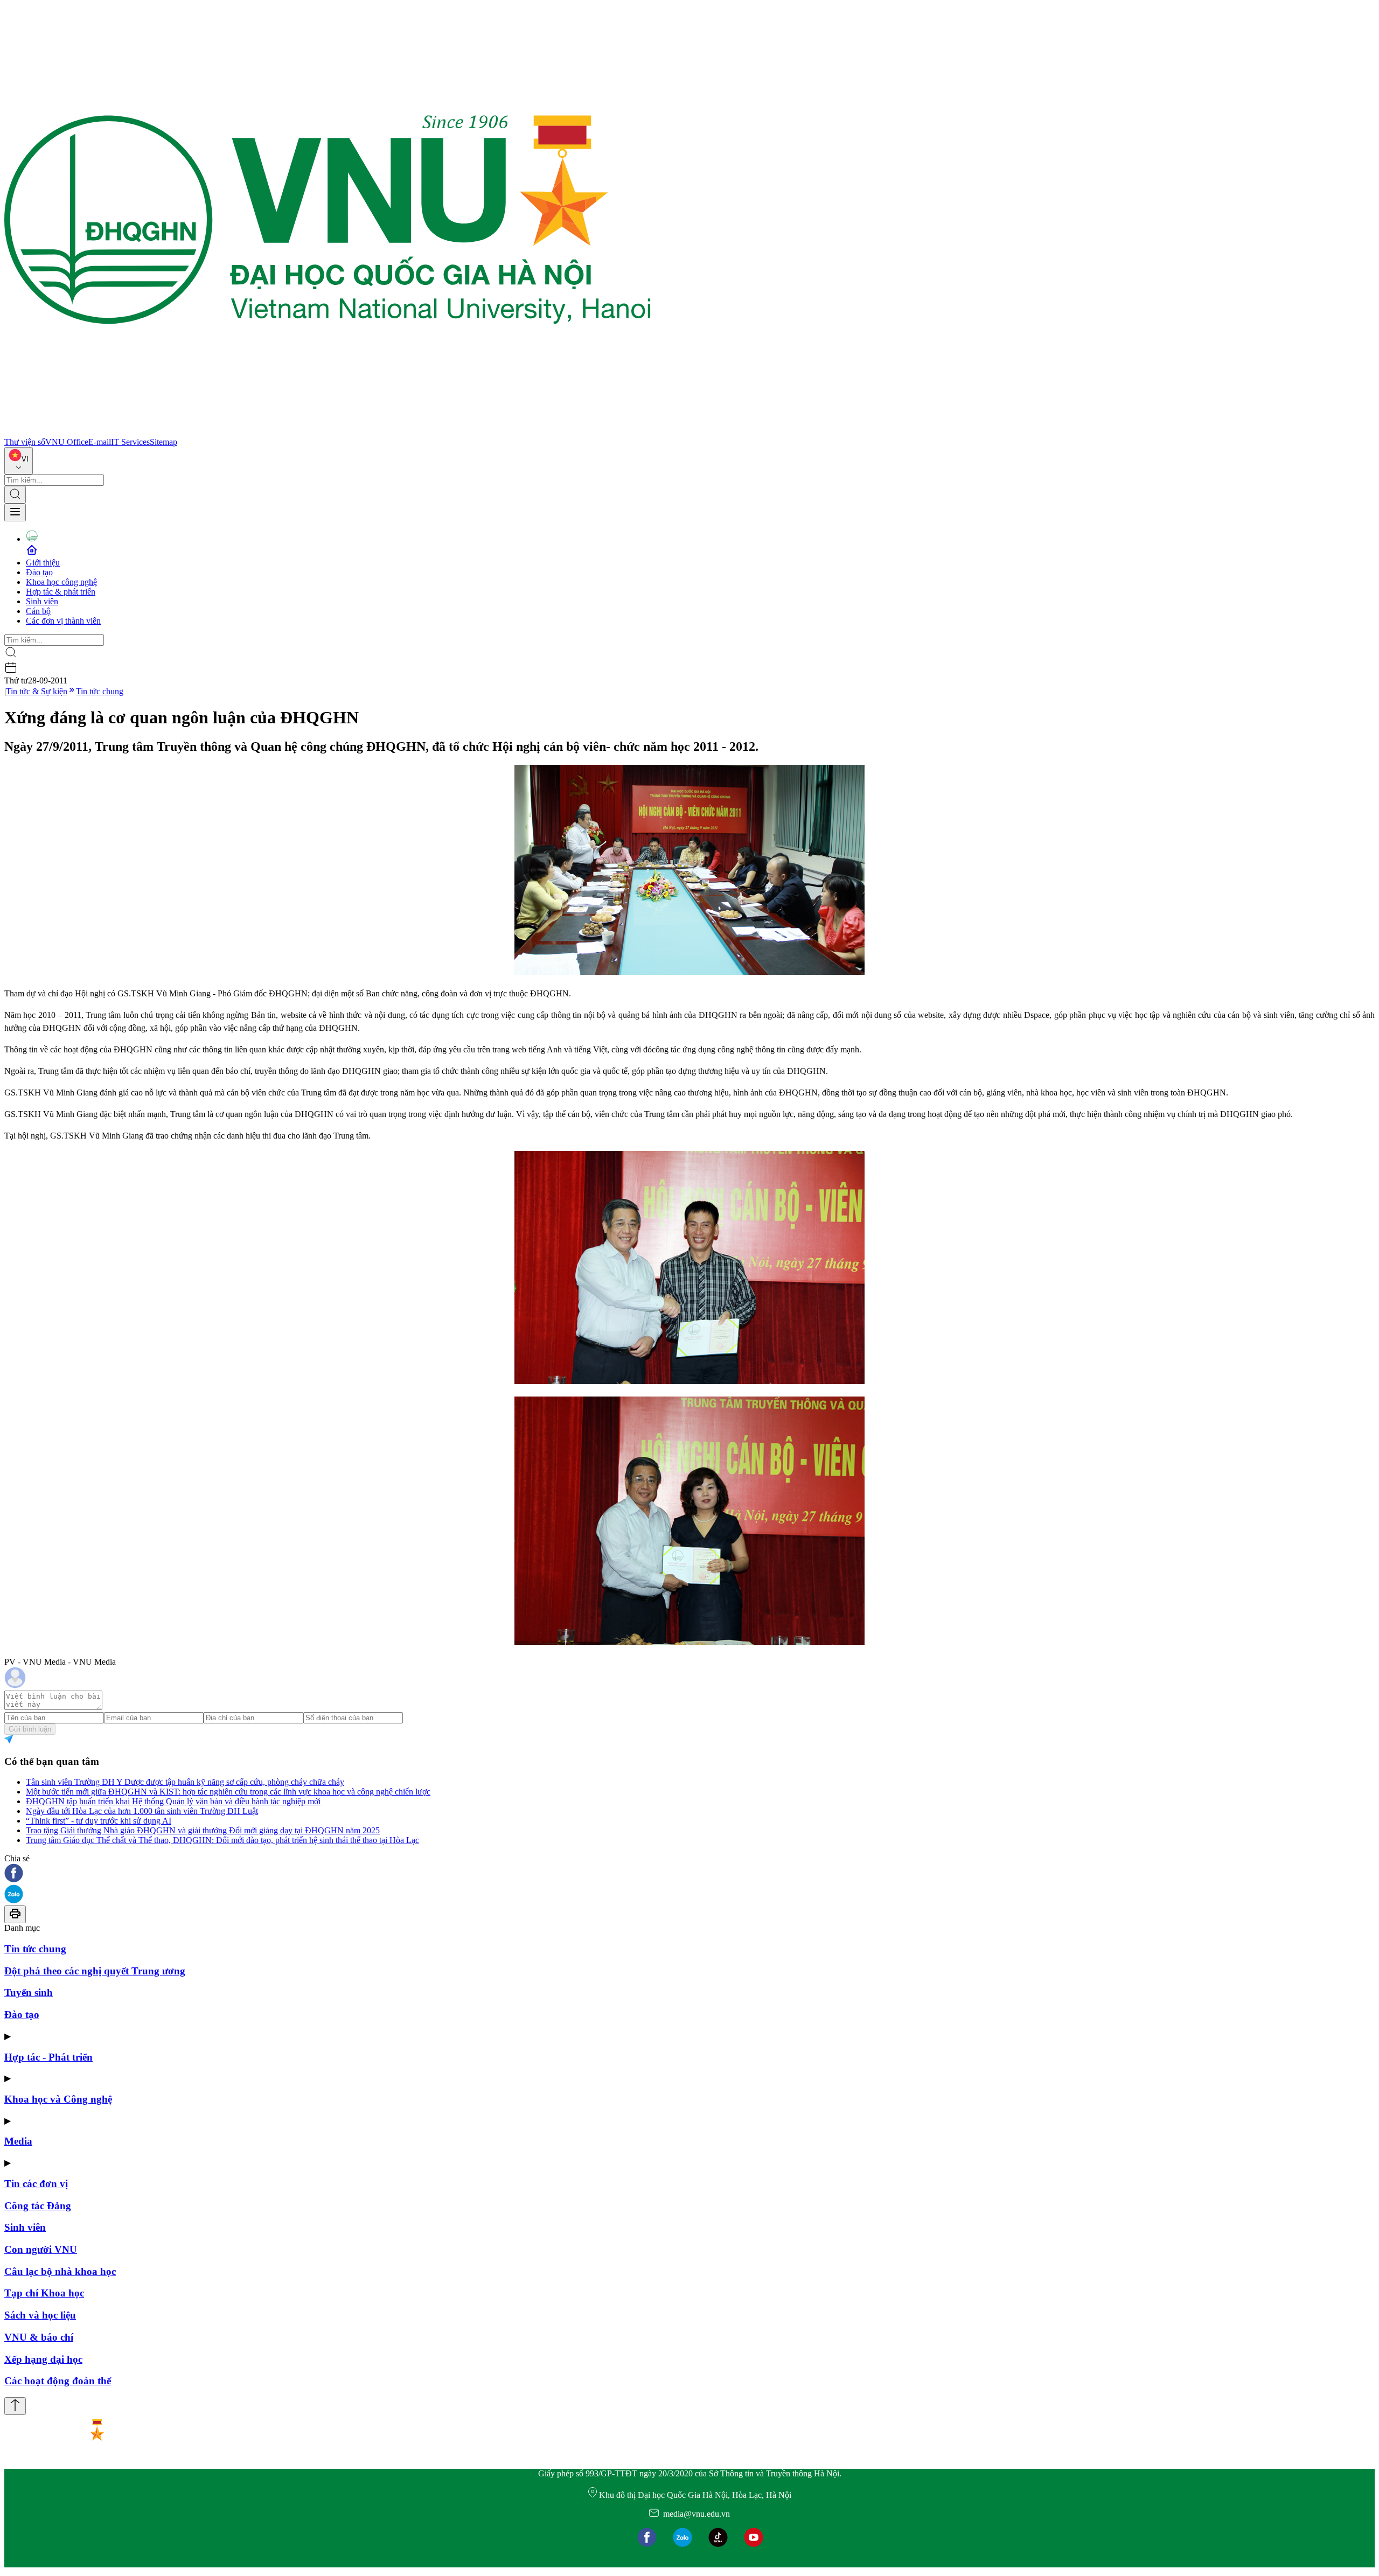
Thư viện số (25, 442)
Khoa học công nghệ (61, 582)
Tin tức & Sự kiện (37, 691)
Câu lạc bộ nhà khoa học (60, 2271)
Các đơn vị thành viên (63, 621)
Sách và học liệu (40, 2315)
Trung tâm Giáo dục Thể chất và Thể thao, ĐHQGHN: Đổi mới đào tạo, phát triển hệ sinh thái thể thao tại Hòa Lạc (222, 1840)
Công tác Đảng (38, 2206)
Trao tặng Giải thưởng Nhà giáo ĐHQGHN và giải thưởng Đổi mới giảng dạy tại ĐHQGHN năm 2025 (203, 1830)
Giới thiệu (43, 563)
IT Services (130, 442)
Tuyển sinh (29, 1992)
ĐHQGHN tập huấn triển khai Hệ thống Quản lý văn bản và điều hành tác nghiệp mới (173, 1801)
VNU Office (67, 442)
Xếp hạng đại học (43, 2359)
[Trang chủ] (328, 432)
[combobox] (19, 461)
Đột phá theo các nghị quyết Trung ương (95, 1971)
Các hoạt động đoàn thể (58, 2381)
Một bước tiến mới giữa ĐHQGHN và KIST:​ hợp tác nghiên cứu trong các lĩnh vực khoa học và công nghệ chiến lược (228, 1792)
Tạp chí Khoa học (44, 2293)
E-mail (100, 442)
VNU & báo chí (39, 2337)
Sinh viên (42, 601)
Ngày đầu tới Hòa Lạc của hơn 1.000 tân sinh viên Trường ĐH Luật (142, 1811)
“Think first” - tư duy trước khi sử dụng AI (99, 1821)
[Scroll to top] (15, 2406)
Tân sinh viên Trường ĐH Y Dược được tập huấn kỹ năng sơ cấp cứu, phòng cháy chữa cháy (185, 1782)
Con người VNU (41, 2249)
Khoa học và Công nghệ (58, 2099)
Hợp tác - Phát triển (48, 2057)
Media (18, 2141)
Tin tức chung (100, 691)
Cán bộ (38, 611)
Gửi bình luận (30, 1729)
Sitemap (163, 442)
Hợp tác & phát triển (61, 592)
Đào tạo (39, 572)
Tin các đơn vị (36, 2184)
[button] (689, 1874)
